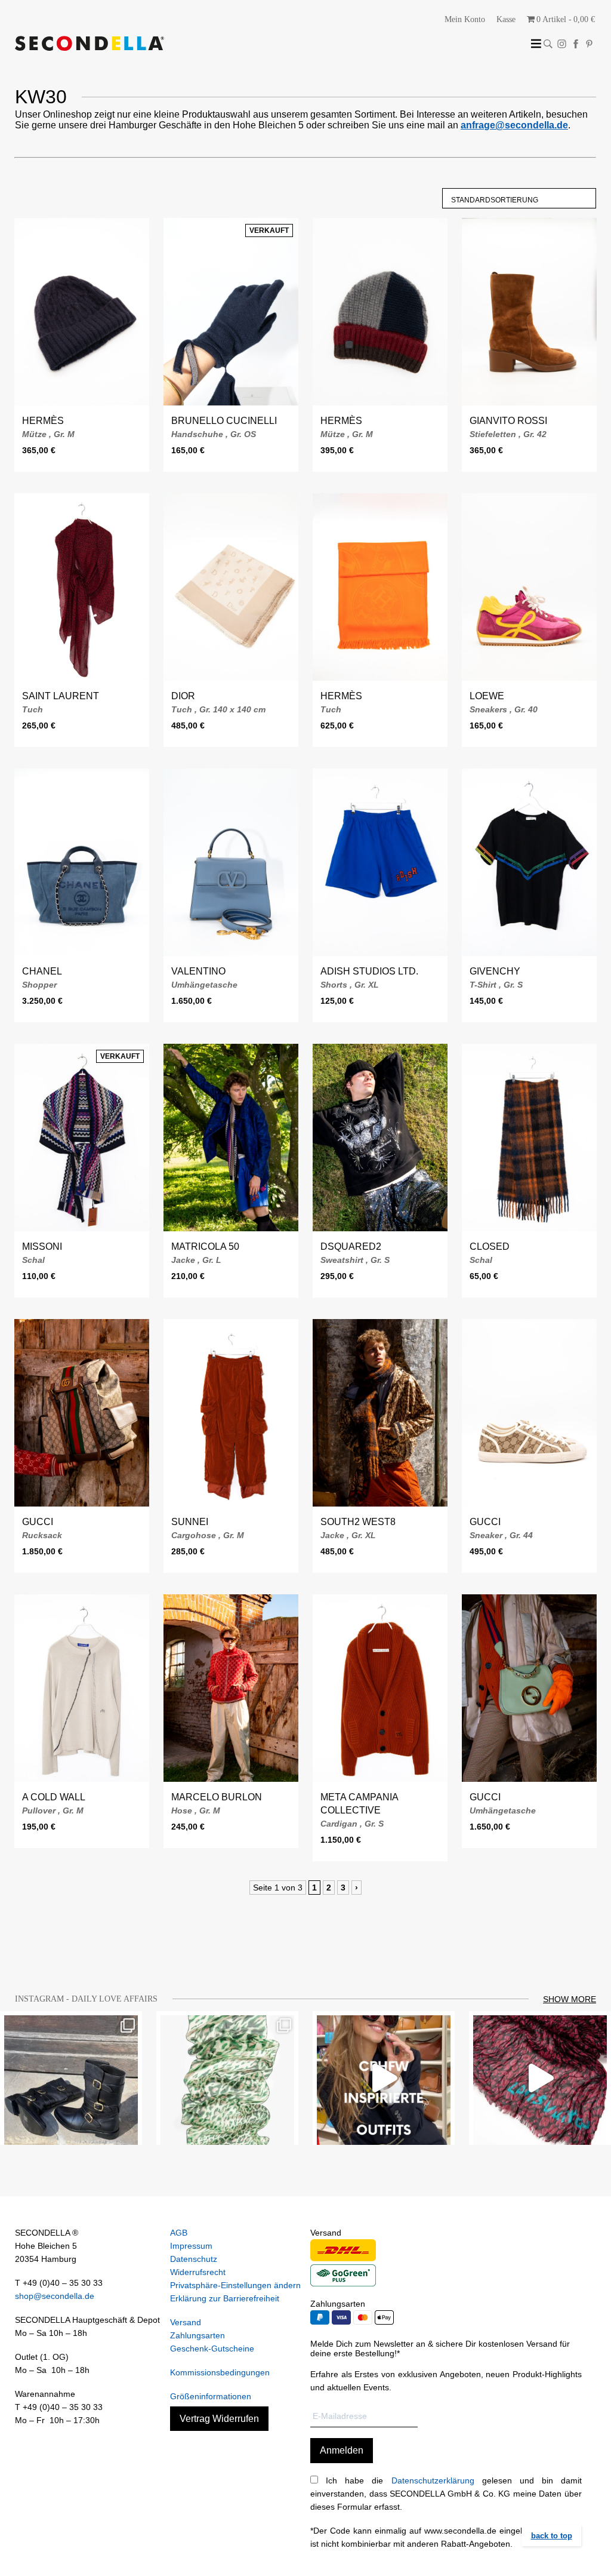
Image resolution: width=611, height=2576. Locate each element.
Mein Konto (465, 19)
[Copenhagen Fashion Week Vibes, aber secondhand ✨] (384, 2078)
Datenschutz (194, 2259)
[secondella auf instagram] (562, 44)
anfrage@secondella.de (514, 125)
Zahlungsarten (198, 2335)
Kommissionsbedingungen (220, 2372)
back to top (552, 2536)
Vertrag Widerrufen (219, 2419)
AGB (179, 2233)
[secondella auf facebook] (575, 44)
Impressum (191, 2246)
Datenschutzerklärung (433, 2480)
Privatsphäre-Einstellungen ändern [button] (235, 2285)
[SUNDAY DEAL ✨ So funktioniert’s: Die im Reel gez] (540, 2078)
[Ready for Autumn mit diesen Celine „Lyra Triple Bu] (71, 2078)
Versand (186, 2322)
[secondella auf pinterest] (589, 44)
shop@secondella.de (55, 2296)
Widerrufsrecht (198, 2272)
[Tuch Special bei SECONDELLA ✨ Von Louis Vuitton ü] (227, 2078)
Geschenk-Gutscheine (212, 2348)
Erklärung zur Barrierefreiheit (225, 2298)
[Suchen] (548, 44)
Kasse (506, 19)
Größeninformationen (211, 2396)
